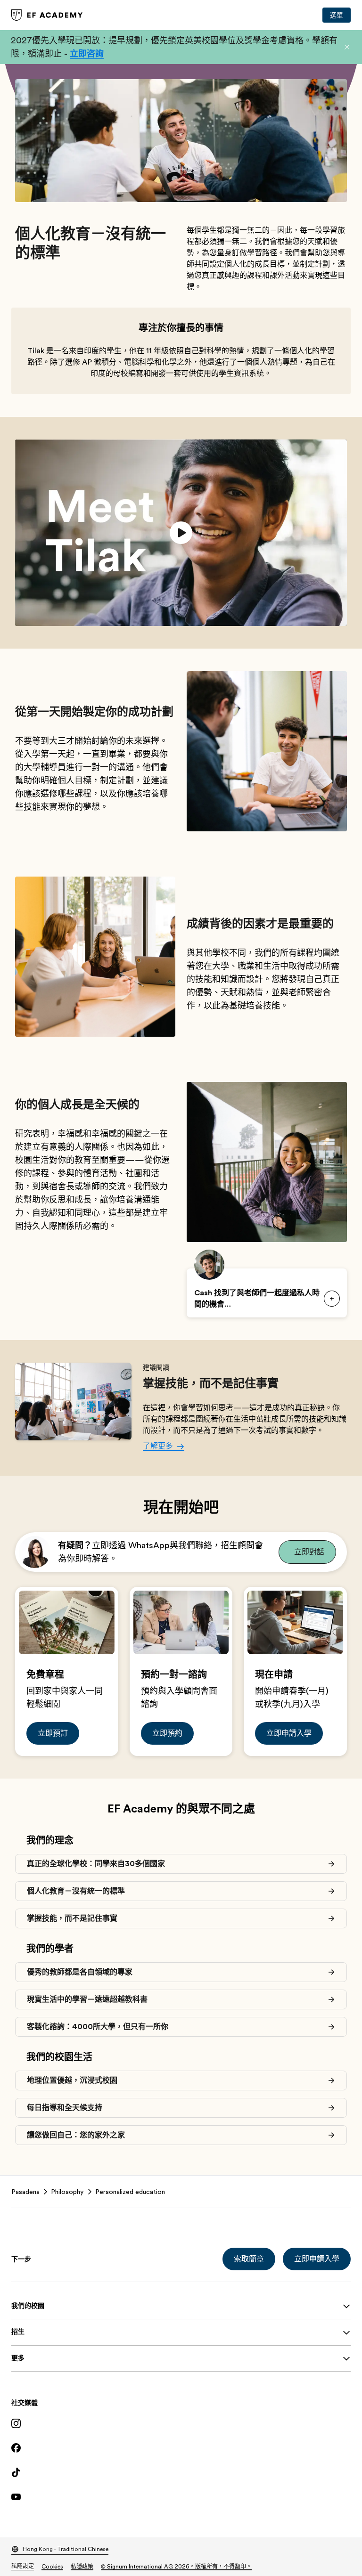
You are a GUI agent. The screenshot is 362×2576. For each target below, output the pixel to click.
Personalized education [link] (130, 2192)
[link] (47, 15)
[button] (347, 47)
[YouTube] (181, 2497)
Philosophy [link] (67, 2192)
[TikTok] (181, 2472)
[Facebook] (181, 2448)
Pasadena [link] (25, 2192)
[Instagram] (181, 2423)
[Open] (332, 1299)
